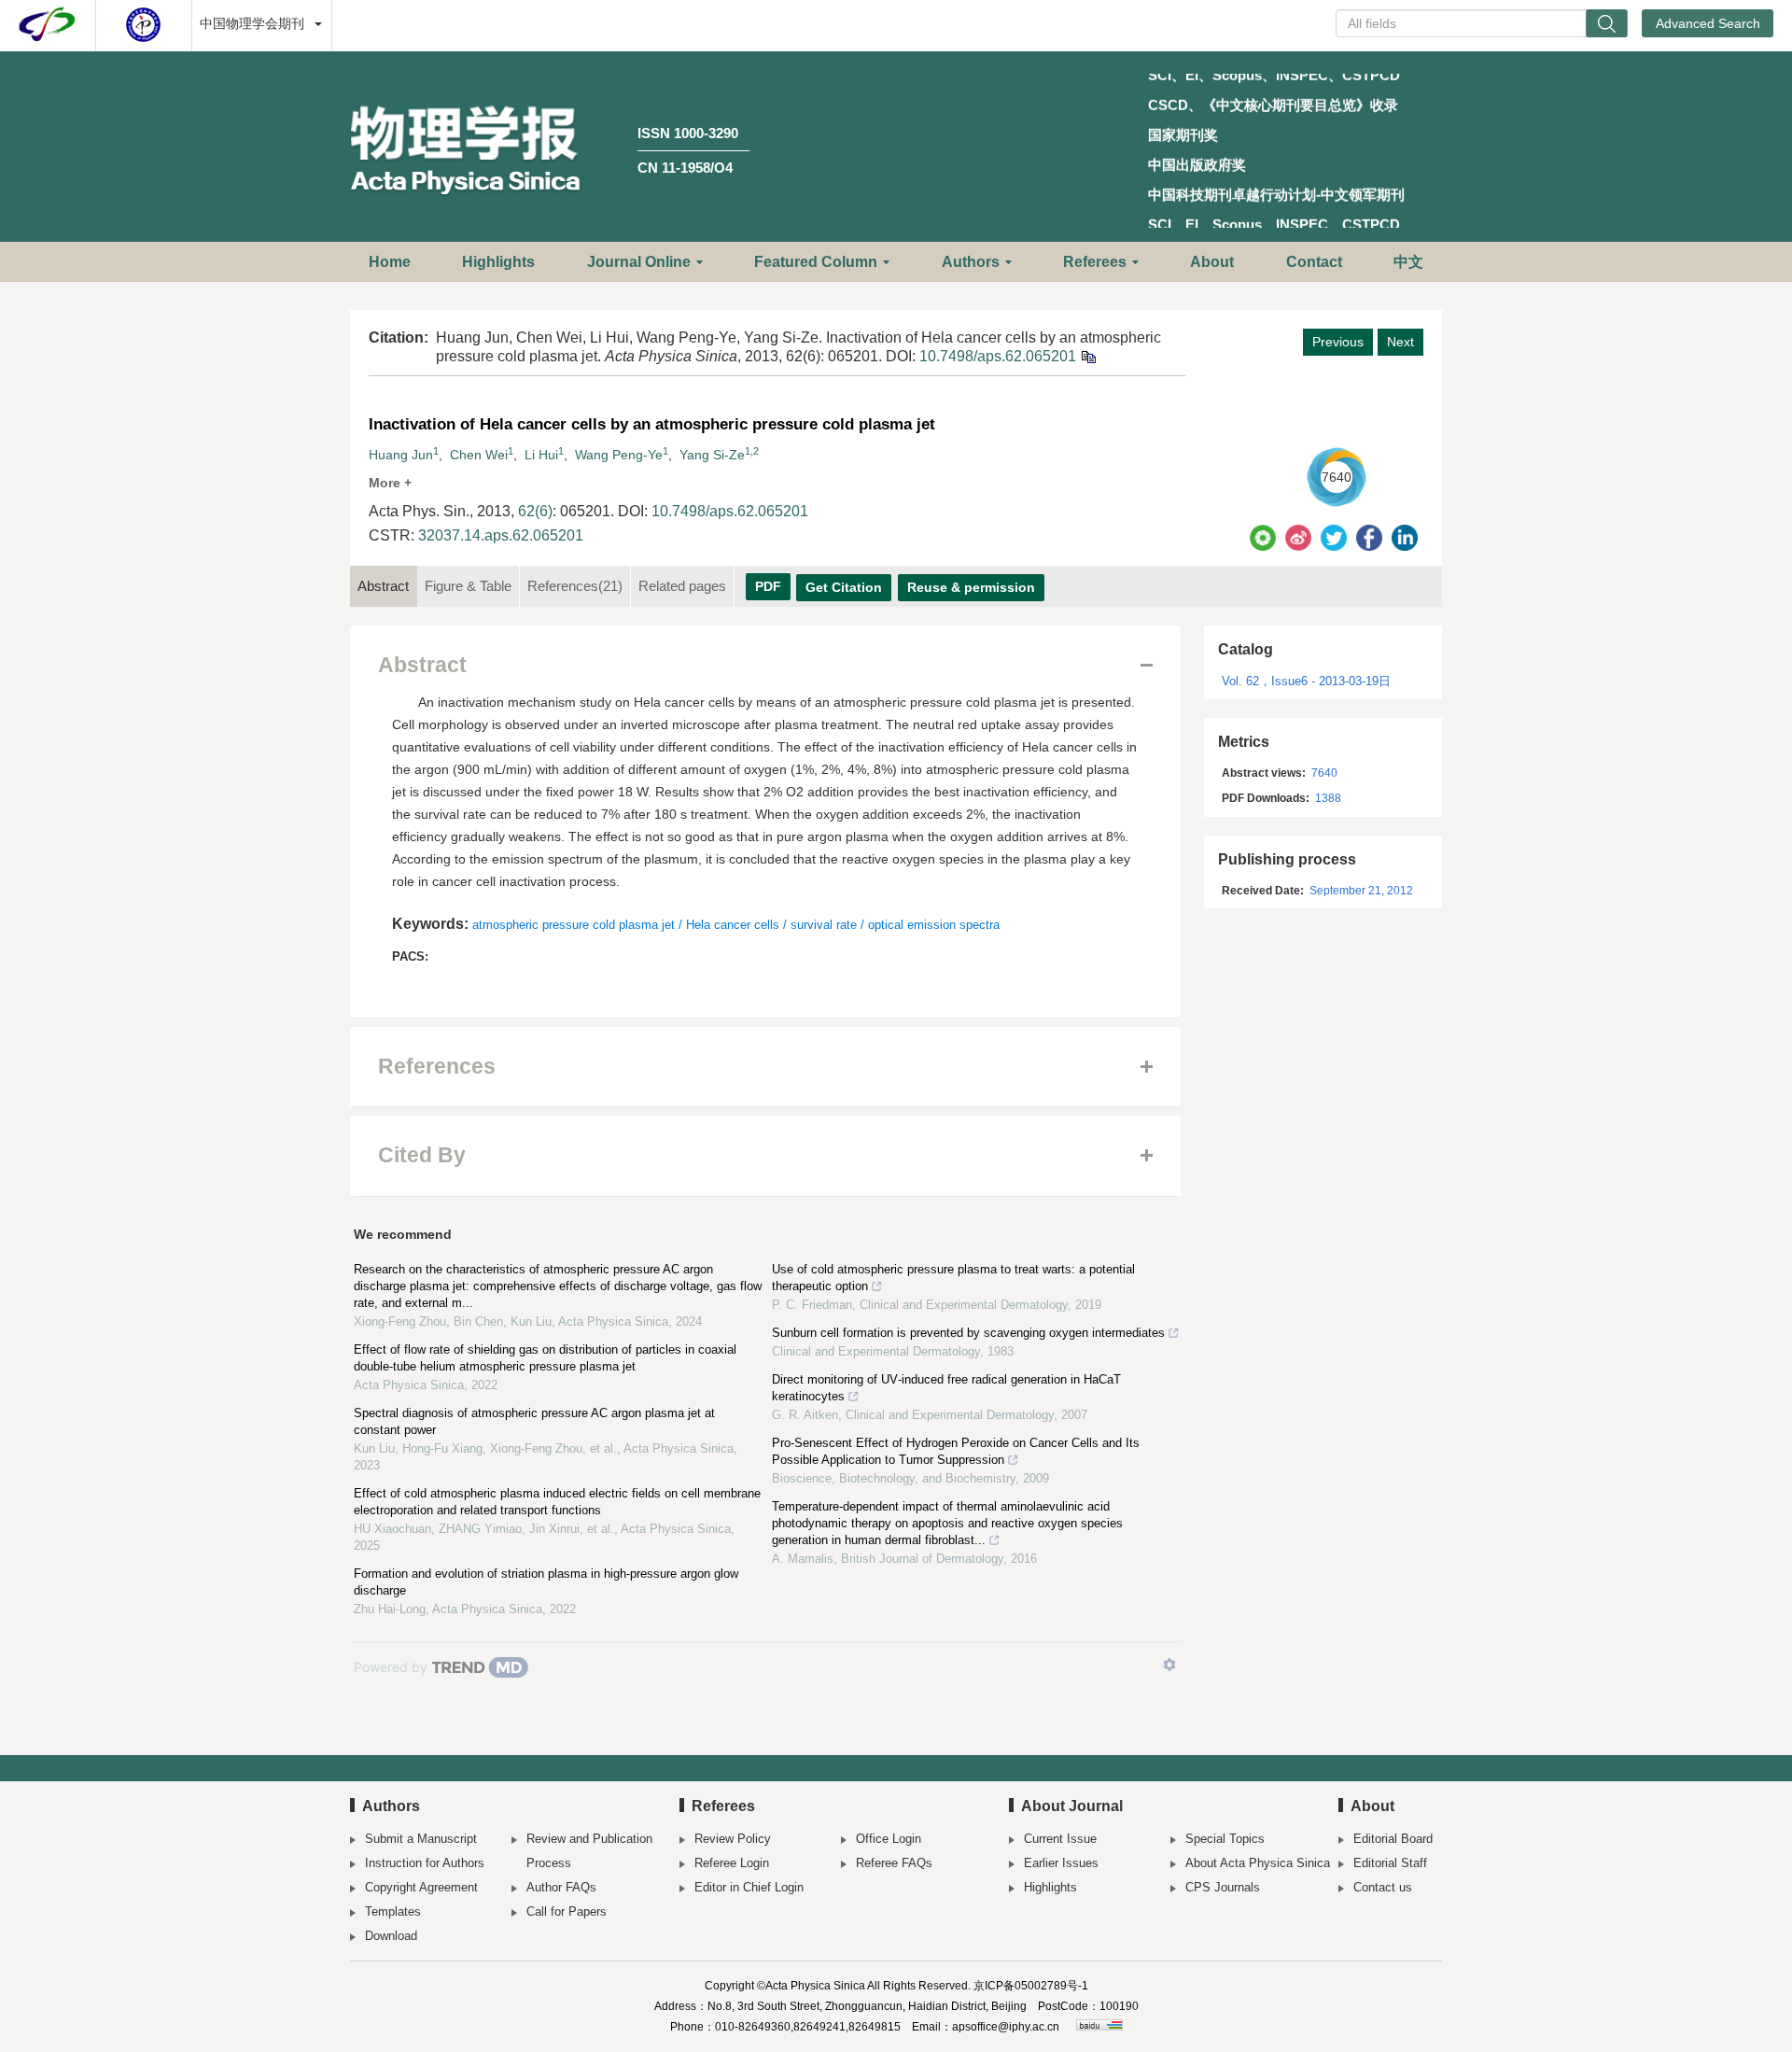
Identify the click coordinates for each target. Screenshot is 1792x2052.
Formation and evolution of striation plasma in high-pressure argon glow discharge (546, 1582)
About (1212, 262)
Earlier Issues (1061, 1863)
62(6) (535, 511)
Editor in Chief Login (749, 1887)
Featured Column (816, 262)
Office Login (889, 1839)
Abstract (383, 586)
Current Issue (1060, 1839)
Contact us (1383, 1887)
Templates (393, 1911)
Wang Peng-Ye (619, 455)
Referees (1095, 262)
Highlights (498, 262)
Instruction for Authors (425, 1863)
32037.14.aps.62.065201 (501, 535)
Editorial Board (1393, 1839)
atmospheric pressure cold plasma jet (574, 925)
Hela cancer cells (733, 925)
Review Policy (733, 1839)
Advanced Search (1708, 23)
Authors (971, 262)
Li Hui (541, 455)
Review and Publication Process (589, 1851)
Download (391, 1936)
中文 (1408, 262)
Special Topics (1225, 1839)
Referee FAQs (894, 1863)
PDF (768, 586)
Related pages (682, 586)
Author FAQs (561, 1887)
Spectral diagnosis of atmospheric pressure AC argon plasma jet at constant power (534, 1421)
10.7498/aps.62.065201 (998, 356)
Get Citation (844, 587)
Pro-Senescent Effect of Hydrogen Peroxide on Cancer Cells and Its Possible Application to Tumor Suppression (956, 1451)
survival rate (824, 925)
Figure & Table (468, 586)
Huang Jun (401, 455)
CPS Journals (1223, 1887)
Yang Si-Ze (712, 455)
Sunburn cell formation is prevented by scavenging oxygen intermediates (968, 1333)
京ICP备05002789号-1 (1031, 1986)
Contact (1314, 262)
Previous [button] (1338, 342)
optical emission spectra (934, 925)
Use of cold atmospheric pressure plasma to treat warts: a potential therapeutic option (953, 1278)
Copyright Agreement (421, 1887)
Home (390, 262)
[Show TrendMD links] (1169, 1665)
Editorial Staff (1390, 1863)
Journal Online (639, 262)
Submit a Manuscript (421, 1839)
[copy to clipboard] (1088, 356)
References (575, 586)
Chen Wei (479, 455)
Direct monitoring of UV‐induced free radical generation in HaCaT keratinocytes (946, 1388)
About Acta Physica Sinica (1258, 1863)
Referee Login (732, 1863)
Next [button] (1400, 342)
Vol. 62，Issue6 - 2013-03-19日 (1306, 681)
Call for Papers (567, 1911)
